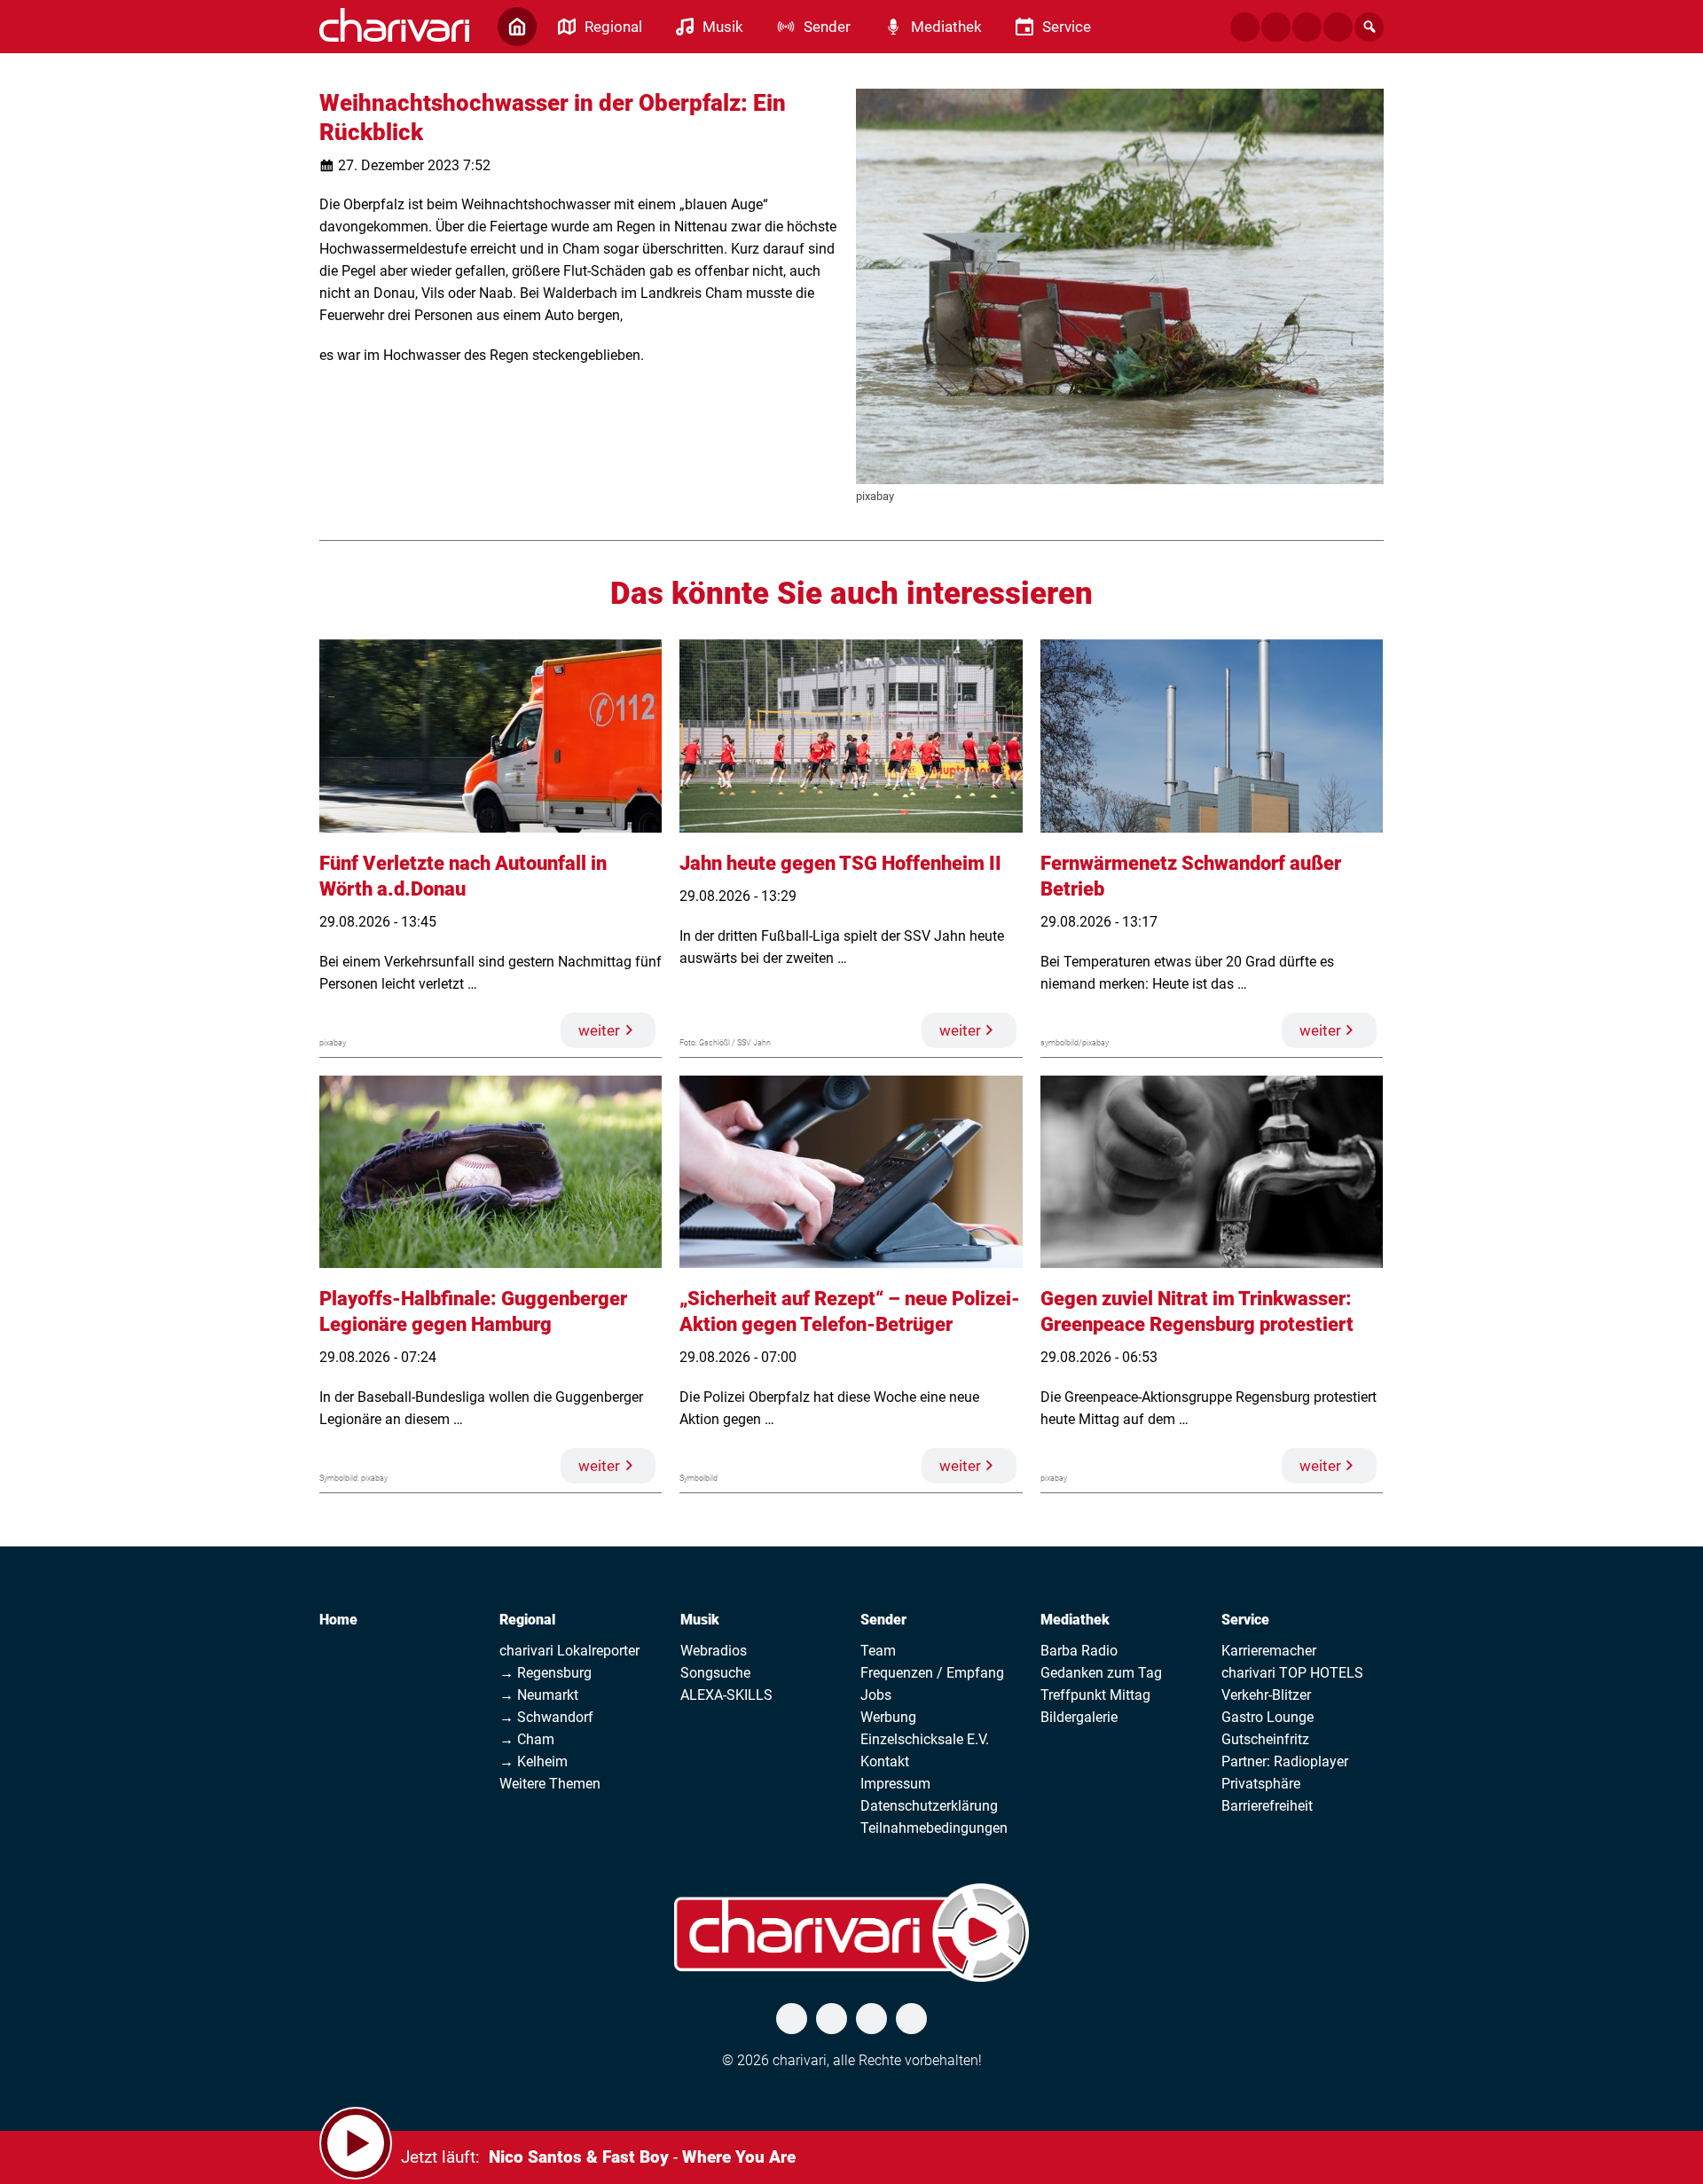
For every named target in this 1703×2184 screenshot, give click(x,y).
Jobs (876, 1695)
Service (1245, 1620)
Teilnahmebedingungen (934, 1828)
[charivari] (394, 25)
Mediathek (1075, 1620)
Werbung (888, 1717)
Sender (883, 1620)
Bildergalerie (1079, 1717)
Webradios (714, 1651)
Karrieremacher (1269, 1651)
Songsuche (715, 1673)
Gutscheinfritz (1265, 1739)
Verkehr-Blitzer (1266, 1695)
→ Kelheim (534, 1761)
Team (878, 1651)
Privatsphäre (1261, 1784)
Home (338, 1620)
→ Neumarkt (539, 1695)
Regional (527, 1620)
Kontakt (885, 1761)
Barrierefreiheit (1267, 1806)
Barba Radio (1079, 1651)
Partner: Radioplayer (1285, 1761)
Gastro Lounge (1267, 1717)
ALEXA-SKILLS (726, 1695)
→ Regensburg (545, 1673)
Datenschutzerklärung (929, 1806)
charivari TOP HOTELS (1292, 1673)
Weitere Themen (550, 1784)
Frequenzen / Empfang (932, 1673)
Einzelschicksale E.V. (925, 1739)
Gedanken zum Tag (1101, 1673)
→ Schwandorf (546, 1717)
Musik (700, 1620)
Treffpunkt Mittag (1095, 1695)
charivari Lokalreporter (569, 1651)
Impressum (895, 1784)
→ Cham (527, 1739)
